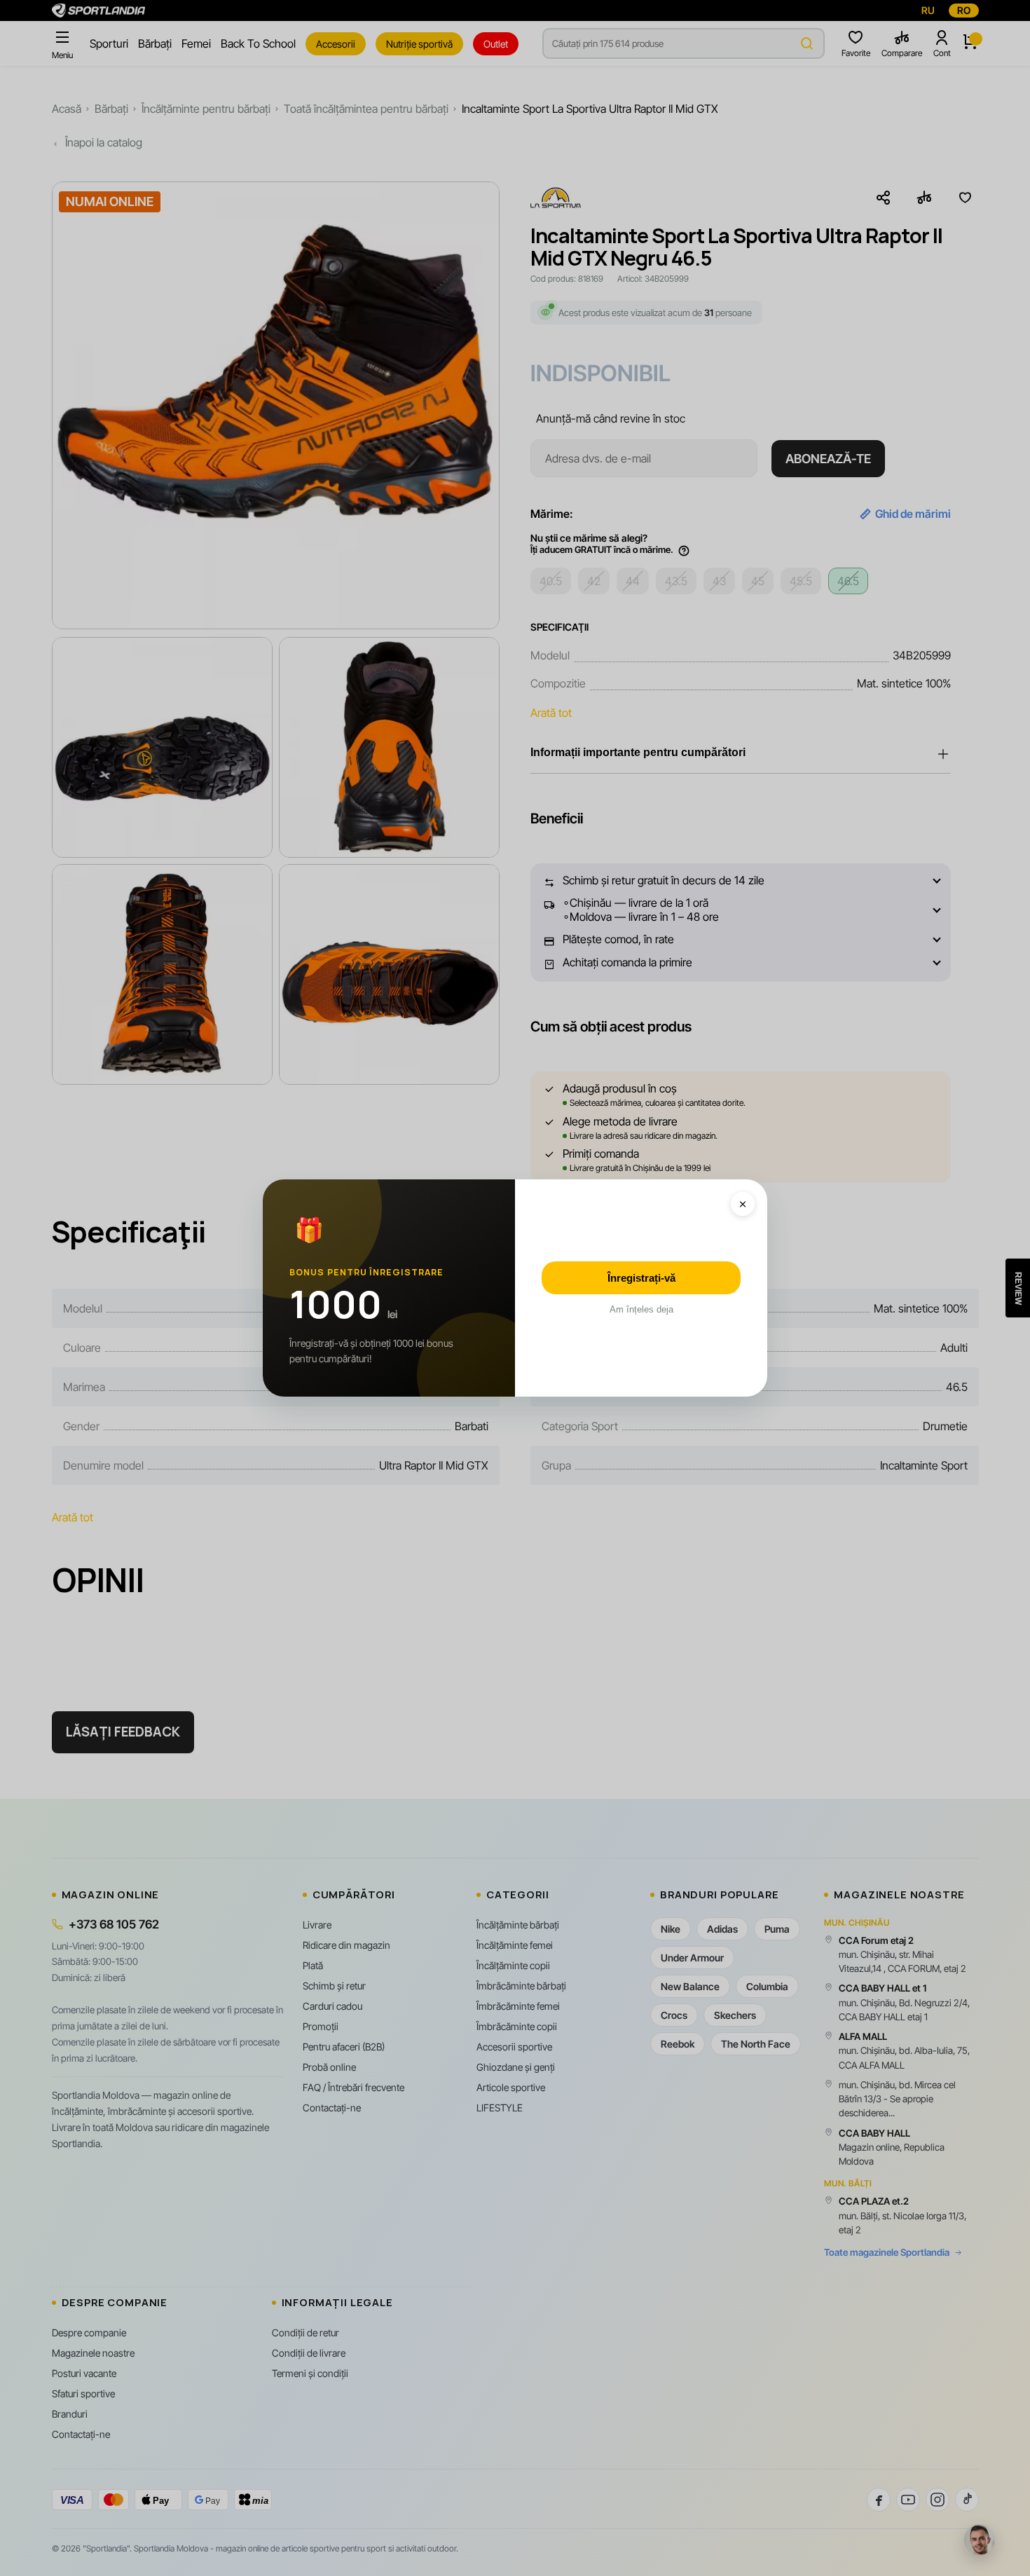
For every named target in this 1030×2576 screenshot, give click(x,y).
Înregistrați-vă (641, 1278)
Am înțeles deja (641, 1309)
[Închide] (743, 1204)
